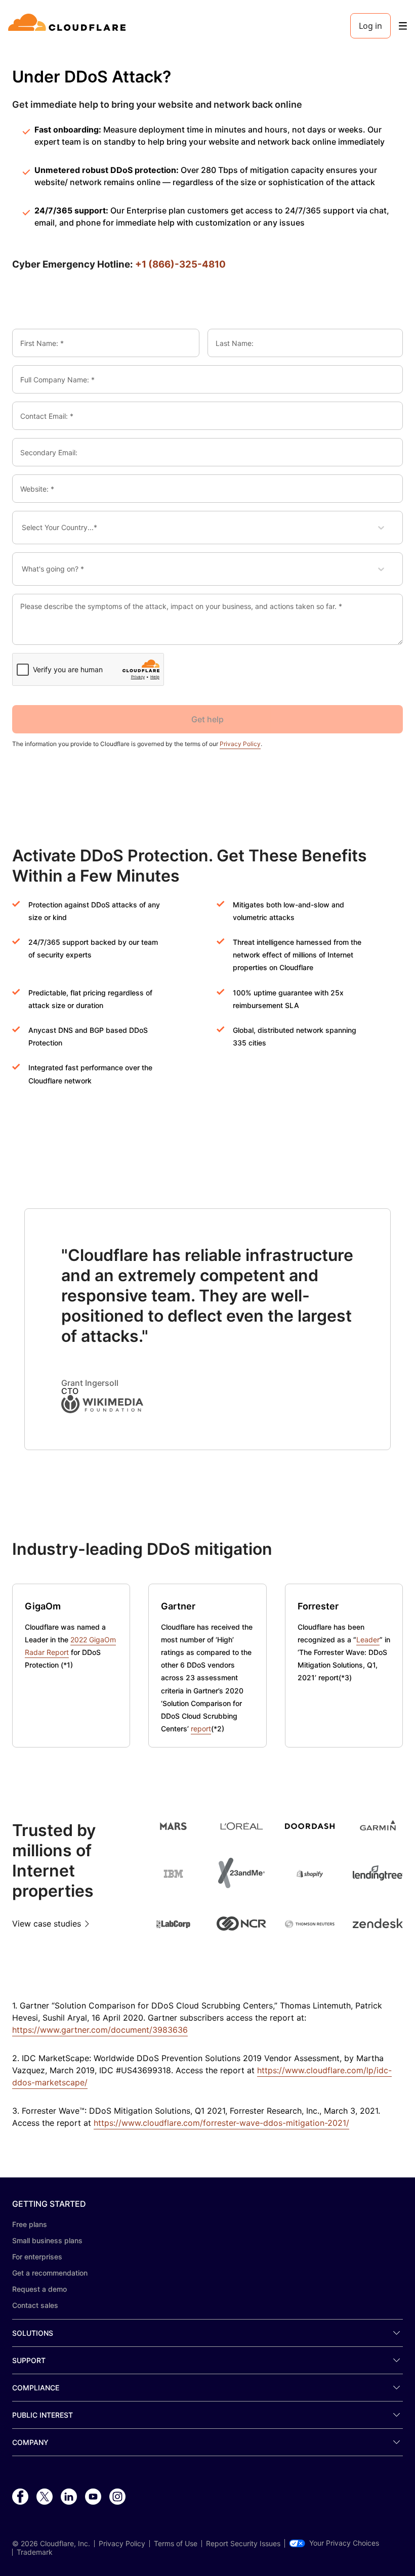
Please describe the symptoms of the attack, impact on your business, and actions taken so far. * (181, 606)
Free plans (30, 2224)
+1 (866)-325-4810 (180, 264)
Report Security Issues (243, 2544)
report (201, 1729)
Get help (207, 719)
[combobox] (29, 528)
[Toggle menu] (403, 26)
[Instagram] (117, 2497)
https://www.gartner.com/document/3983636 (100, 2030)
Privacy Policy (240, 744)
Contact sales (35, 2305)
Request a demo (39, 2289)
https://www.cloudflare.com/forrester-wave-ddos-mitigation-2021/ (221, 2123)
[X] (45, 2497)
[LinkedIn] (69, 2497)
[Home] (69, 26)
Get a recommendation (50, 2273)
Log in (370, 26)
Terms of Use (176, 2544)
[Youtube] (93, 2497)
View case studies (47, 1924)
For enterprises (37, 2257)
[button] (207, 1404)
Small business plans (47, 2240)
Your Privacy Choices (344, 2543)
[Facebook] (20, 2497)
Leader (368, 1640)
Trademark (35, 2552)
